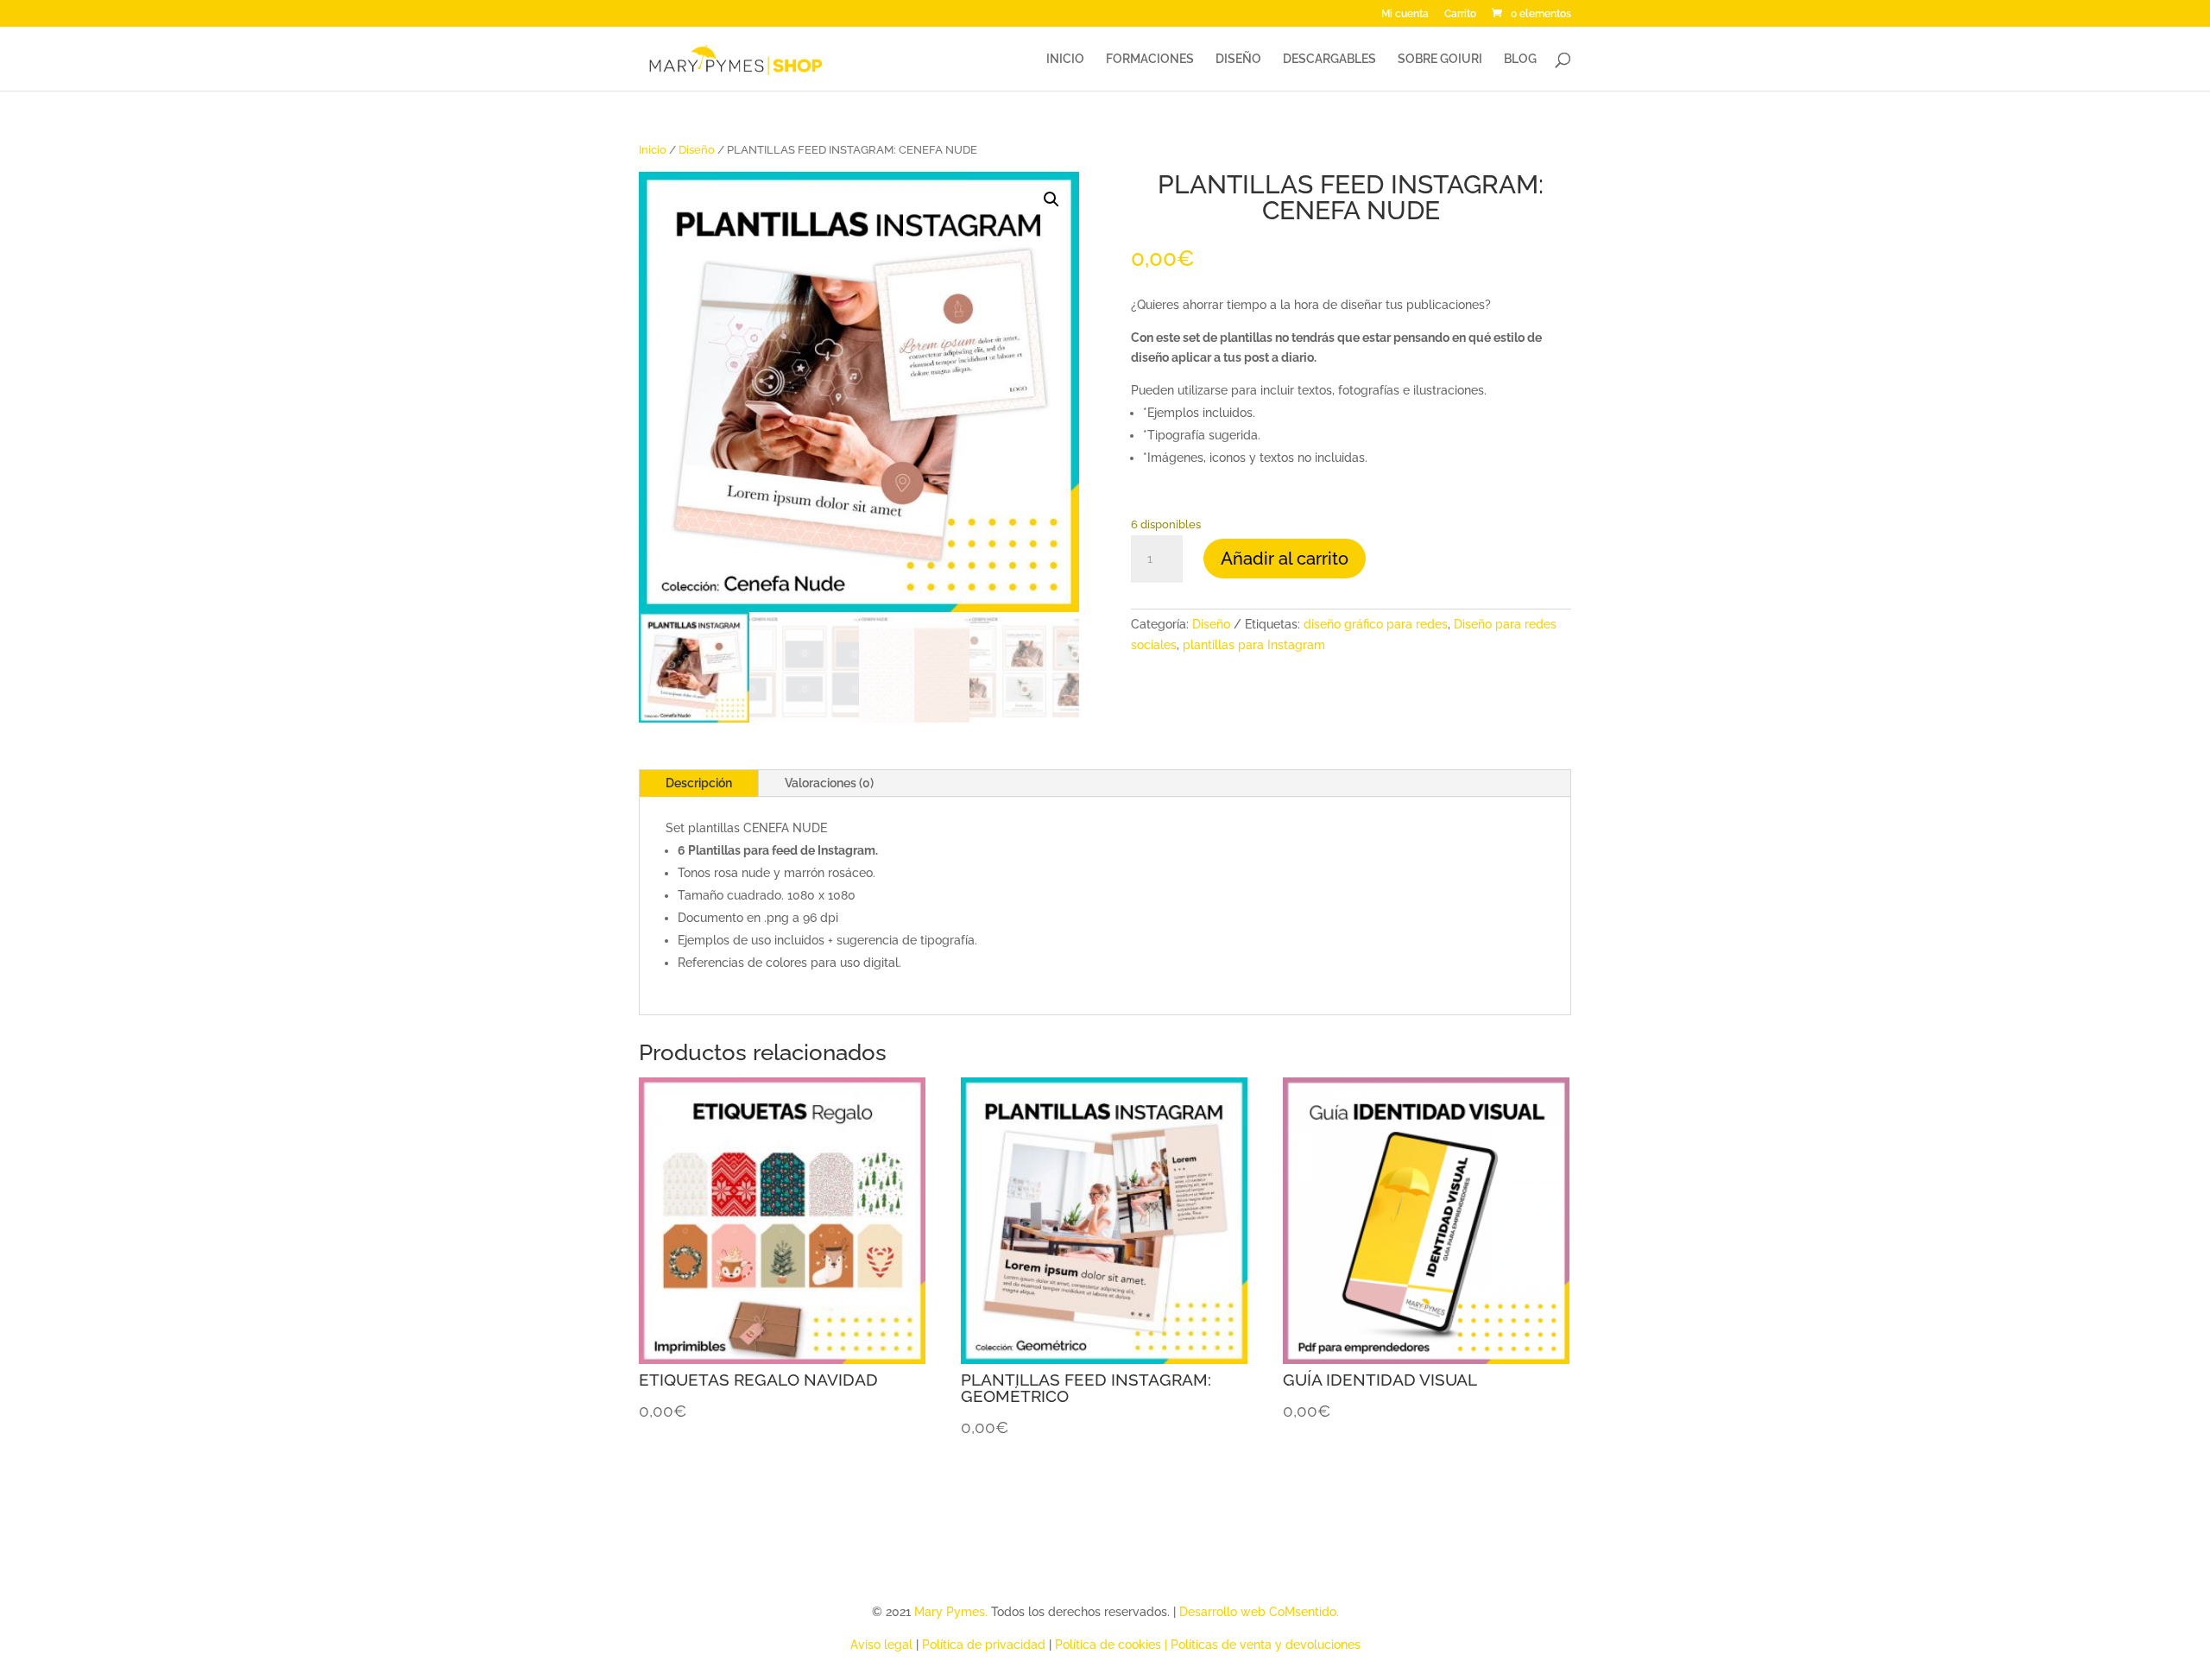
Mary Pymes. (953, 1612)
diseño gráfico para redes (1376, 624)
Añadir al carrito (1285, 559)
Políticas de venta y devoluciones (1266, 1645)
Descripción (699, 783)
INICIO (1065, 59)
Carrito (1460, 14)
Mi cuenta (1405, 14)
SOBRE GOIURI (1440, 59)
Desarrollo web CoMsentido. (1259, 1612)
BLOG (1520, 59)
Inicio (653, 150)
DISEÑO (1238, 59)
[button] (1051, 199)
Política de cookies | (1113, 1645)
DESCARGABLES (1329, 59)
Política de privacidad (984, 1645)
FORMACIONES (1150, 59)
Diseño (697, 150)
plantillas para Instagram (1254, 645)
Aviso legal (881, 1645)
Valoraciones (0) (829, 783)
